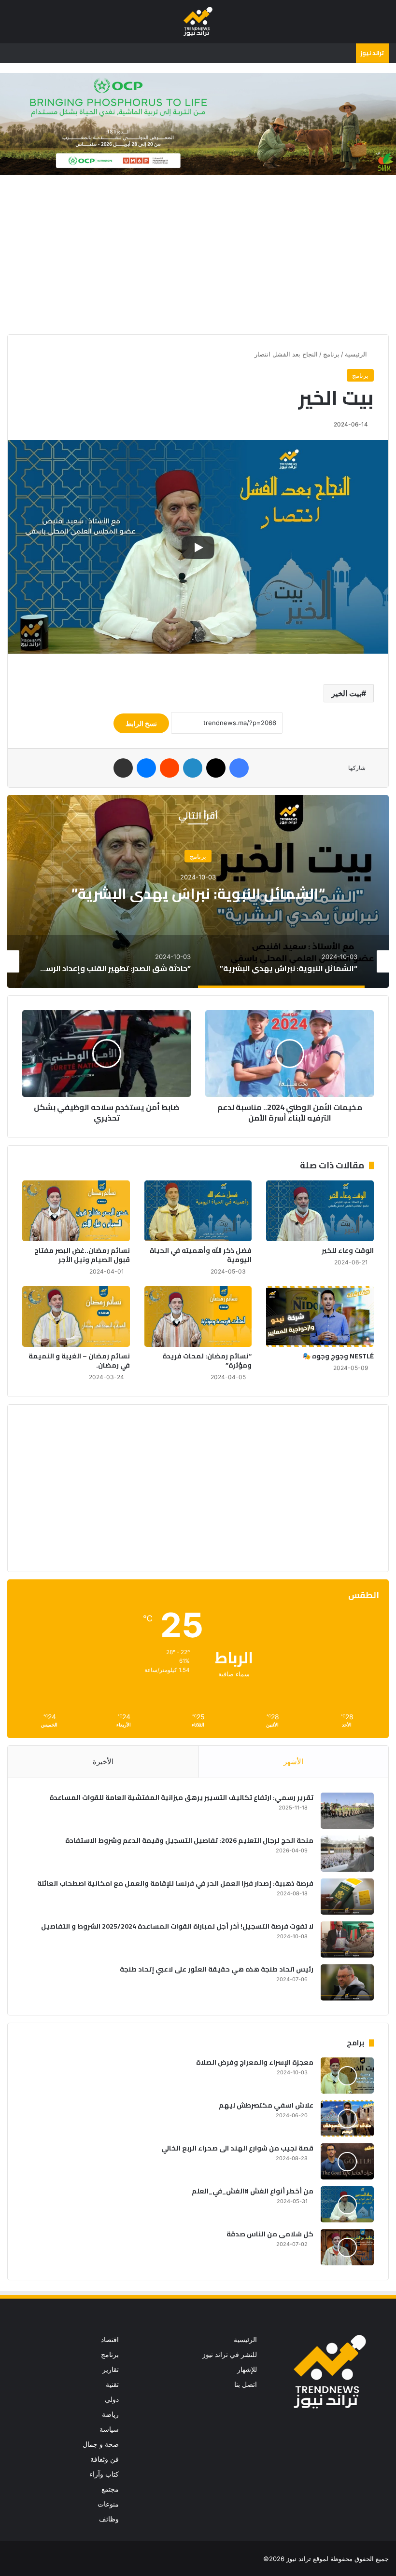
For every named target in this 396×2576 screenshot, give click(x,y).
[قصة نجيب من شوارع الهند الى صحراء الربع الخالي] (347, 2161)
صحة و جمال (101, 2444)
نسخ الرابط (141, 723)
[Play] (198, 548)
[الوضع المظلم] (29, 25)
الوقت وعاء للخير (348, 1250)
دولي (112, 2399)
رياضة (110, 2414)
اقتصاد (110, 2340)
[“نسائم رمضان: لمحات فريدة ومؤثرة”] (198, 1316)
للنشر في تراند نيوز (230, 2355)
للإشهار (247, 2370)
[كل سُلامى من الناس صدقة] (347, 2247)
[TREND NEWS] (198, 21)
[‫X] (216, 768)
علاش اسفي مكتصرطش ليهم (266, 2105)
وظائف (109, 2519)
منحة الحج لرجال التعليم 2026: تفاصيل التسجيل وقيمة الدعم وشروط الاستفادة (189, 1840)
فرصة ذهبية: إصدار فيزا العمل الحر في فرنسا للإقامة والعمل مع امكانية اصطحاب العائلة (175, 1883)
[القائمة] (384, 25)
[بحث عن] (12, 25)
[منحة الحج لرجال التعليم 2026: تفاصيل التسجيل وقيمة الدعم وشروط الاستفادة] (347, 1854)
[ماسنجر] (146, 768)
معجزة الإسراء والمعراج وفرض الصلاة (255, 2062)
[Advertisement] (198, 257)
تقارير (111, 2370)
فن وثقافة (105, 2459)
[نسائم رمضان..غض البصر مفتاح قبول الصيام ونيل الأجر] (76, 1211)
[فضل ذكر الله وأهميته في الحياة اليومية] (198, 1211)
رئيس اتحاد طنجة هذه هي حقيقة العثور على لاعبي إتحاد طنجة (217, 1969)
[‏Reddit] (170, 768)
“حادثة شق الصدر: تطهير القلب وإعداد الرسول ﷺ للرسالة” (198, 893)
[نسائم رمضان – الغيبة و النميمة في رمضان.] (76, 1316)
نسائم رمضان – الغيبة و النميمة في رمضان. (79, 1361)
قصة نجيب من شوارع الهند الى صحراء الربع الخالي (237, 2148)
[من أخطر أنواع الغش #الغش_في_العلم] (347, 2204)
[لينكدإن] (193, 768)
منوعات (108, 2504)
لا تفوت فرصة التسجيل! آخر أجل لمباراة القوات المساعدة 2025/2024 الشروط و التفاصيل (177, 1926)
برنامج (331, 354)
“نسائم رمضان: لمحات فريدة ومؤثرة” (207, 1361)
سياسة (109, 2429)
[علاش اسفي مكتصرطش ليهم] (347, 2118)
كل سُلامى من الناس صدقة (270, 2234)
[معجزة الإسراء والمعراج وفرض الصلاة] (347, 2076)
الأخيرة (103, 1761)
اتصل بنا (246, 2384)
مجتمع (110, 2489)
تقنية (112, 2384)
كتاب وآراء (104, 2474)
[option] (198, 891)
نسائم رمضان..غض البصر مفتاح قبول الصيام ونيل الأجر (82, 1255)
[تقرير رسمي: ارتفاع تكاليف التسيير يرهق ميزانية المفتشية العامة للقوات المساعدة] (347, 1811)
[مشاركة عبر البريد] (123, 768)
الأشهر (293, 1761)
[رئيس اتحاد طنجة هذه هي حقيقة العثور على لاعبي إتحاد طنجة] (347, 1982)
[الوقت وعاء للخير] (320, 1211)
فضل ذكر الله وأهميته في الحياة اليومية (201, 1255)
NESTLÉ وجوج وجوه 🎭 (338, 1356)
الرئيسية (357, 354)
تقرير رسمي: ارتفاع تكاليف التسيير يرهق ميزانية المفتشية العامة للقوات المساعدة (181, 1797)
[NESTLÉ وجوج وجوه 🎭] (320, 1316)
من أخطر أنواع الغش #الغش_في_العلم (253, 2191)
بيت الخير (346, 693)
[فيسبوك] (239, 768)
